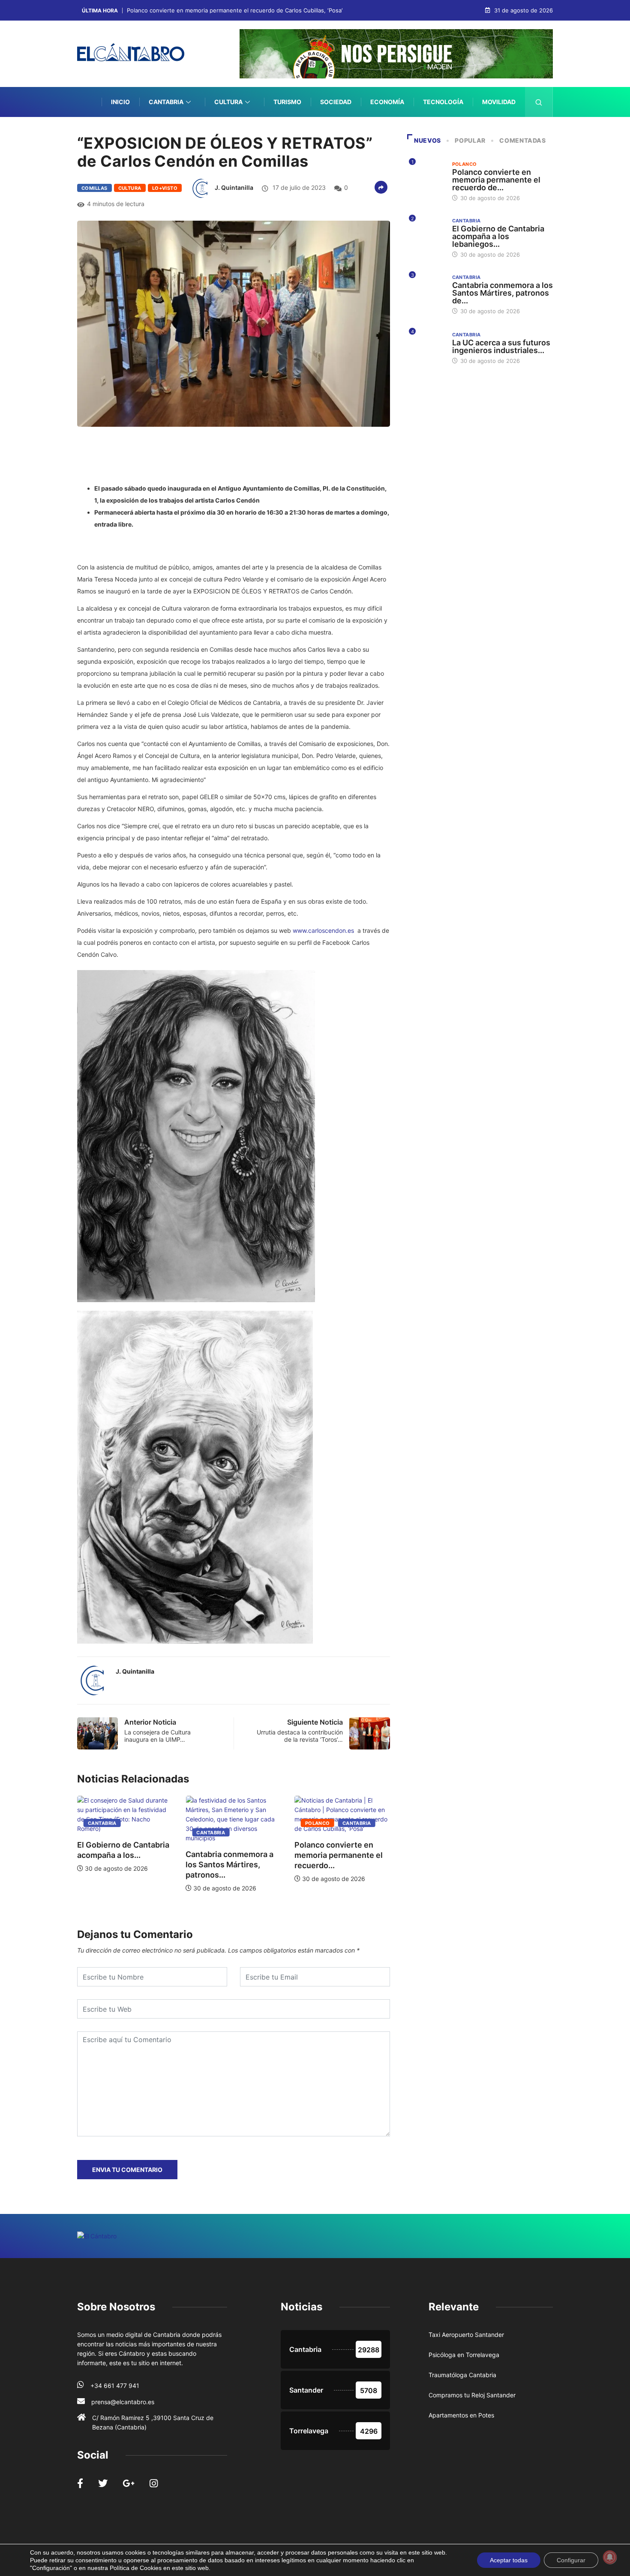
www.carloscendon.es (323, 930)
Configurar (571, 2560)
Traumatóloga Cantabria (462, 2375)
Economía (387, 102)
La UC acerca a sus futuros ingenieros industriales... (501, 346)
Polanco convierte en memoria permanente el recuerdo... (230, 1855)
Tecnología (443, 102)
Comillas (94, 188)
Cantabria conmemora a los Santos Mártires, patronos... (121, 1865)
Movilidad (499, 102)
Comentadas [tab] (522, 140)
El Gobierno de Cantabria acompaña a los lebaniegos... (498, 236)
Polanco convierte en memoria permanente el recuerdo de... (496, 180)
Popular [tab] (470, 140)
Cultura (228, 102)
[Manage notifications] (610, 2557)
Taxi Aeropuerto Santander (466, 2335)
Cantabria (166, 102)
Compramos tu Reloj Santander (472, 2395)
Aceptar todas (509, 2560)
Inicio (120, 102)
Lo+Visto (165, 188)
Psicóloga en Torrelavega (464, 2355)
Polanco (209, 1823)
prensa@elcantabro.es (123, 2402)
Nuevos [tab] (427, 140)
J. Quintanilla (234, 187)
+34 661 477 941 (115, 2386)
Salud (505, 132)
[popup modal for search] (539, 102)
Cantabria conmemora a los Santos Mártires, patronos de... (502, 293)
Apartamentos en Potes (461, 2415)
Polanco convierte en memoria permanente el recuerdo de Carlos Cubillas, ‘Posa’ (235, 10)
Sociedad (336, 102)
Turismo (287, 102)
